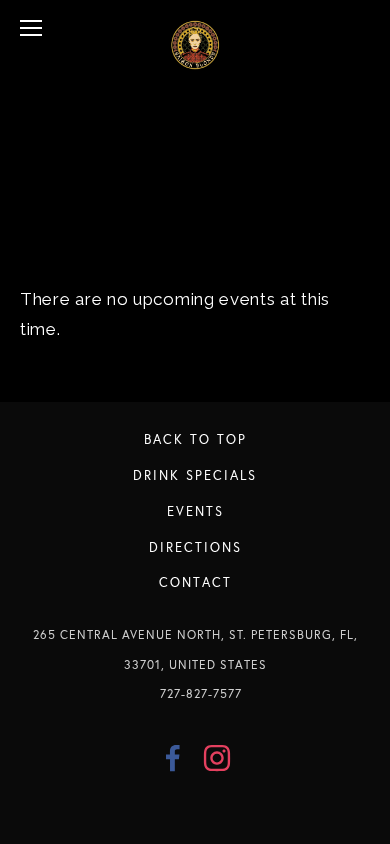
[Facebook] (173, 758)
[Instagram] (217, 758)
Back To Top (195, 439)
